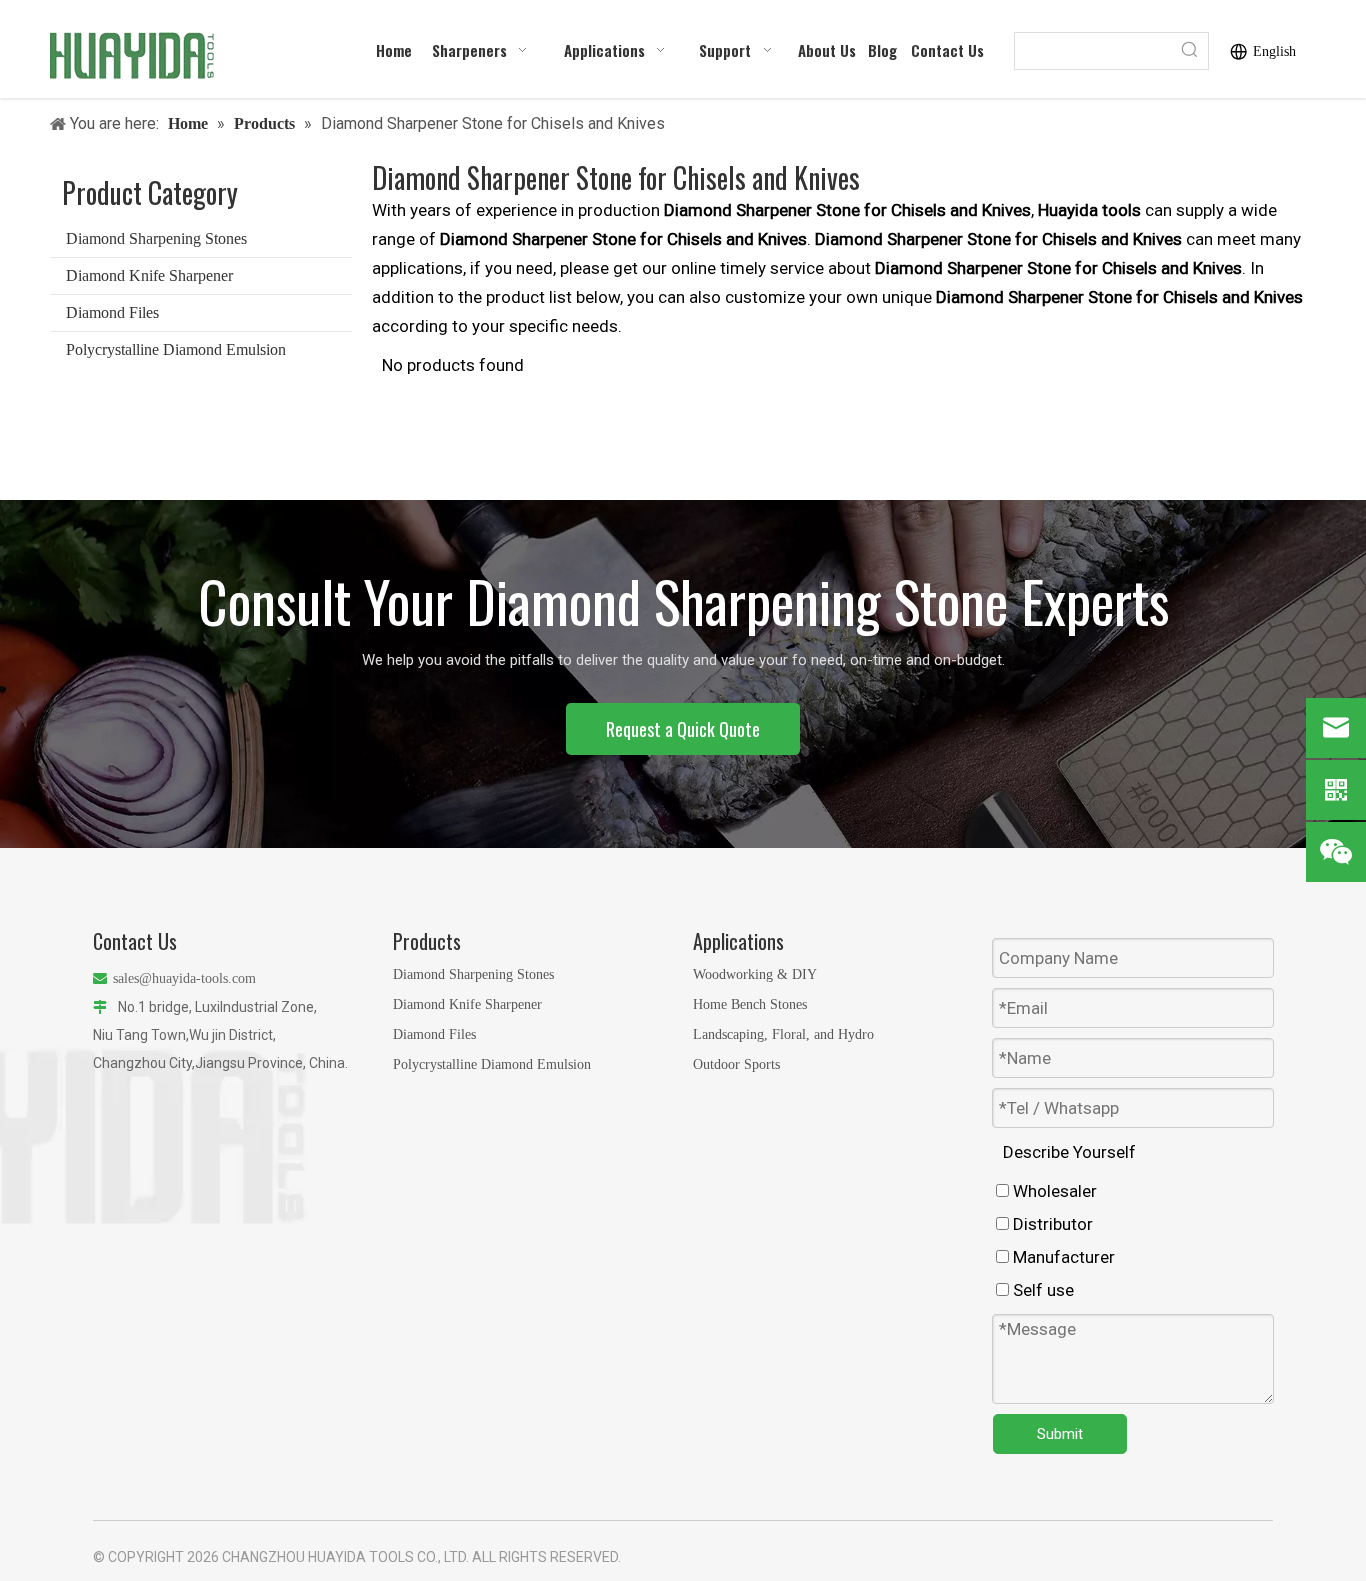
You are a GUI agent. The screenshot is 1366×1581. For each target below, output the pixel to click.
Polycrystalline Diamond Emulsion (176, 349)
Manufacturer (1062, 1257)
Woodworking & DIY (755, 974)
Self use (1041, 1290)
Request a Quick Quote (683, 729)
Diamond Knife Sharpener (149, 275)
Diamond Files (112, 312)
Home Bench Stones (750, 1004)
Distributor (1051, 1224)
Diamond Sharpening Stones (156, 238)
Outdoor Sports (736, 1064)
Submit (1060, 1434)
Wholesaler (1053, 1191)
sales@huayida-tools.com (184, 978)
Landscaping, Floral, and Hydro (783, 1034)
